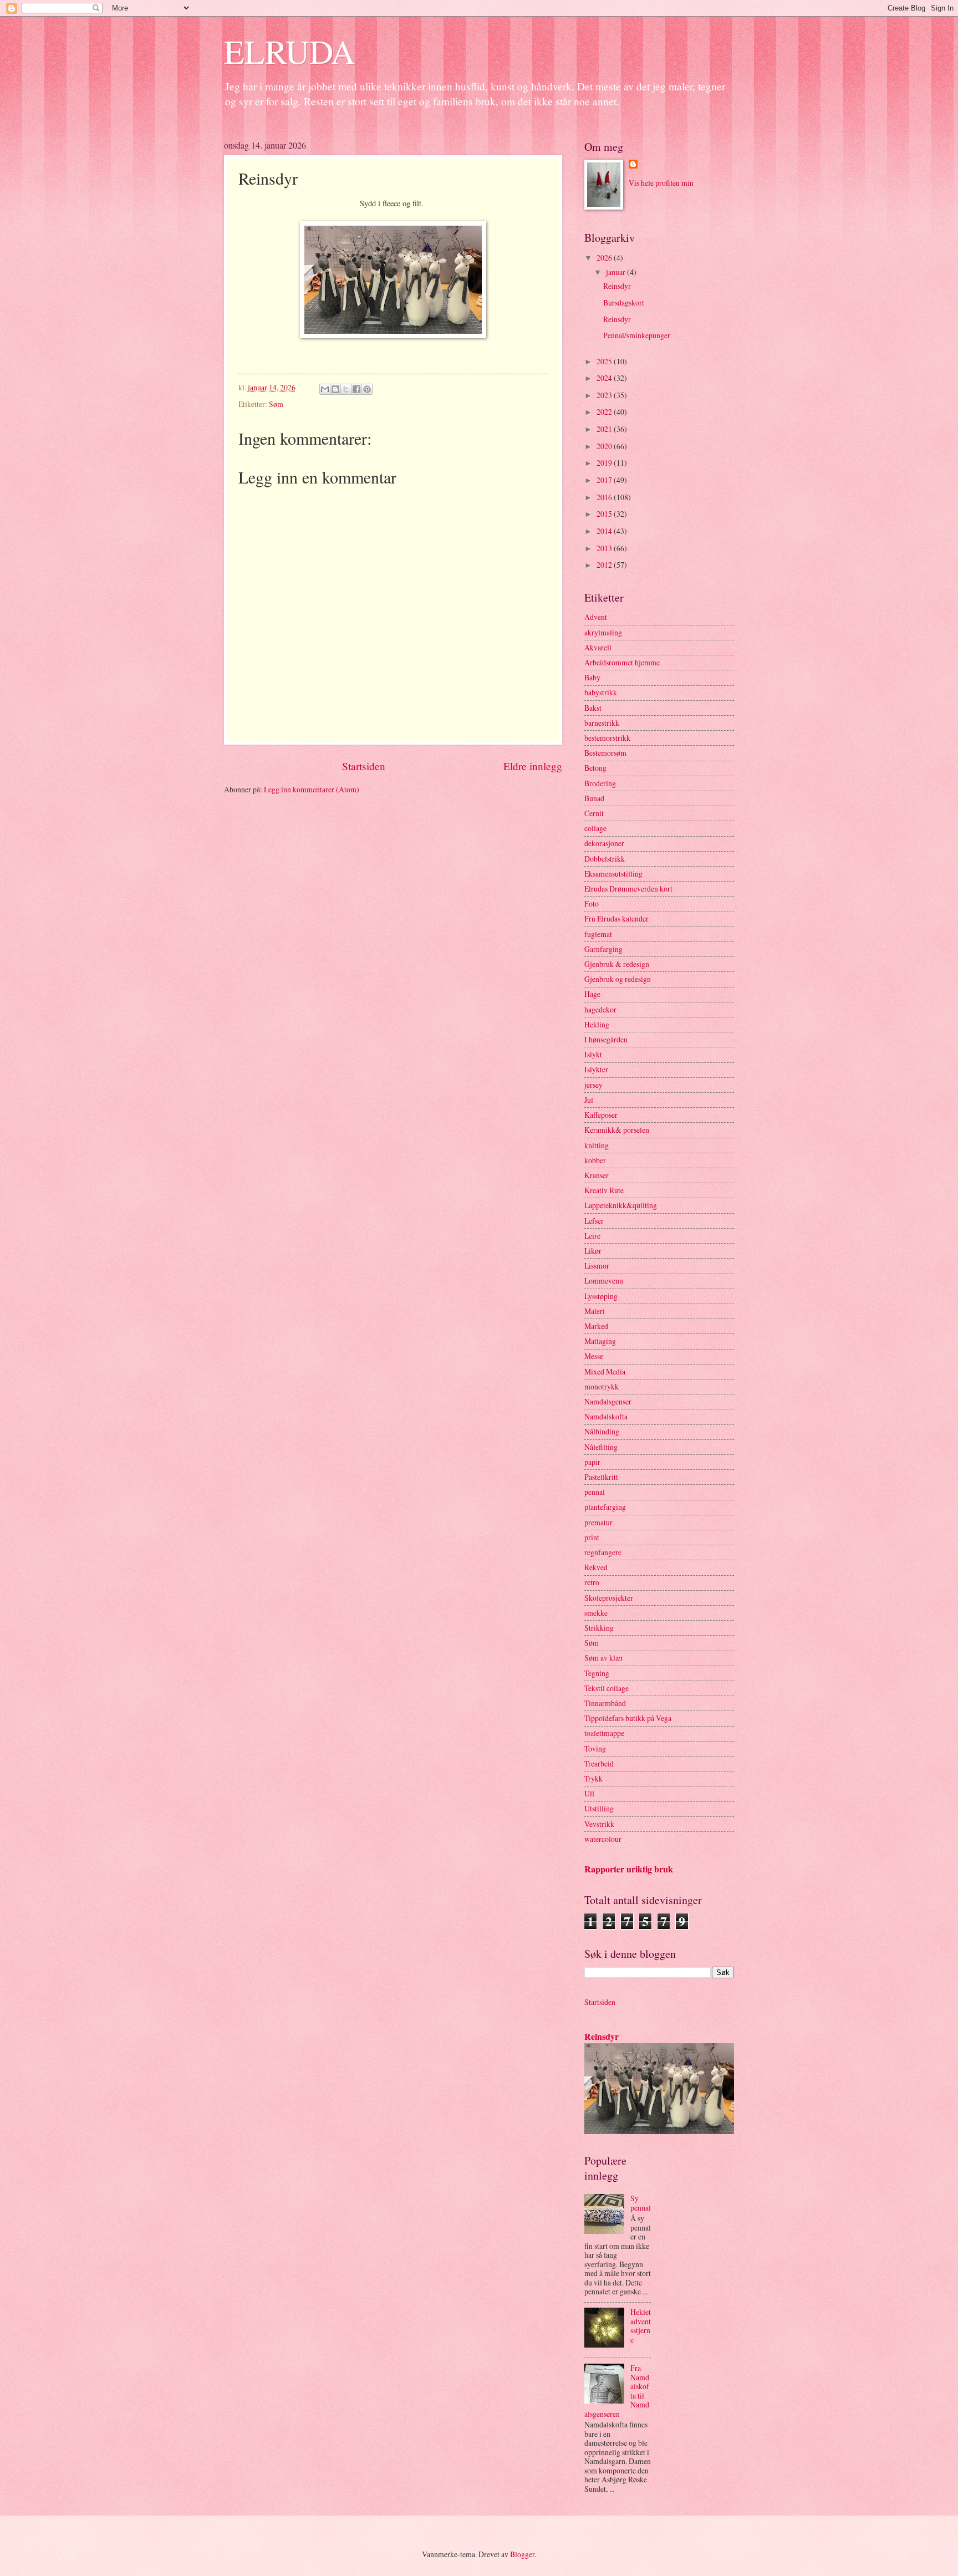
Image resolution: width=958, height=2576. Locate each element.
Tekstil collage (607, 1688)
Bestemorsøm (605, 753)
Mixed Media (605, 1371)
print (592, 1537)
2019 (605, 463)
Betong (595, 768)
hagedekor (600, 1009)
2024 (605, 378)
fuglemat (598, 934)
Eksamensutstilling (613, 874)
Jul (589, 1100)
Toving (595, 1748)
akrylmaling (603, 632)
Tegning (597, 1673)
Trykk (593, 1778)
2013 (605, 548)
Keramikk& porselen (617, 1130)
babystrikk (601, 692)
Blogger (522, 2554)
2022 (605, 412)
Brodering (600, 783)
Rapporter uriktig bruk (629, 1869)
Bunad (594, 798)
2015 (605, 514)
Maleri (595, 1311)
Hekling (597, 1024)
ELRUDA (289, 51)
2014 (605, 531)
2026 (605, 258)
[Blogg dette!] (335, 389)
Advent (596, 617)
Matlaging (600, 1341)
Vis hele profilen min (661, 183)
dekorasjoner (604, 843)
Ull (589, 1793)
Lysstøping (601, 1296)
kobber (595, 1160)
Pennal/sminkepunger (637, 335)
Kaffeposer (601, 1115)
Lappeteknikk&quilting (621, 1205)
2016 (605, 497)
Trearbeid (599, 1763)
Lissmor (597, 1266)
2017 (605, 480)
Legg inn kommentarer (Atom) (312, 789)
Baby (592, 677)
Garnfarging (603, 949)
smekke (596, 1613)
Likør (593, 1251)
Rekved (596, 1567)
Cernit (594, 813)
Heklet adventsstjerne (641, 2326)
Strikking (599, 1628)
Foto (592, 903)
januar (616, 272)
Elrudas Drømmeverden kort (628, 889)
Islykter (596, 1069)
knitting (597, 1145)
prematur (598, 1522)
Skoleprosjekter (609, 1598)
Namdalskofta (606, 1416)
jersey (593, 1085)
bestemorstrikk (607, 738)
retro (592, 1582)
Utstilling (599, 1808)
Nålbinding (602, 1431)
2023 (605, 395)
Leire (592, 1236)
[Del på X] (346, 389)
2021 (605, 429)
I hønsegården (606, 1039)
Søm (276, 404)
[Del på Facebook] (356, 389)
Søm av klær (604, 1658)
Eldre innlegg (533, 766)
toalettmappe (604, 1733)
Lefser (594, 1221)
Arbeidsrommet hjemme (622, 662)
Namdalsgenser (608, 1401)
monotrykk (602, 1386)
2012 (605, 565)
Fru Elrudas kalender (616, 918)
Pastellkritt (601, 1477)
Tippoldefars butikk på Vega (628, 1718)
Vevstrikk (599, 1824)
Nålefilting (601, 1447)
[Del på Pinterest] (367, 389)
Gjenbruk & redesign (617, 964)
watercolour (603, 1839)
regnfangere (603, 1552)
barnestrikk (602, 723)
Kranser (597, 1175)
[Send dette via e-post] (325, 389)
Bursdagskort (624, 302)
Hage (592, 994)
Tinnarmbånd (605, 1703)
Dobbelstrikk (605, 859)
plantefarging (605, 1507)
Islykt (593, 1054)
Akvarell (598, 647)
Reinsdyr (617, 286)
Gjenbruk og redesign (618, 979)
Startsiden (364, 766)
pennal (595, 1492)
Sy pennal (641, 2203)
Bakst (593, 708)
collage (595, 828)
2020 (605, 446)
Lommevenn (604, 1281)
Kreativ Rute (604, 1190)
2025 (605, 361)
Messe (594, 1356)
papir (592, 1462)
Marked (596, 1326)
